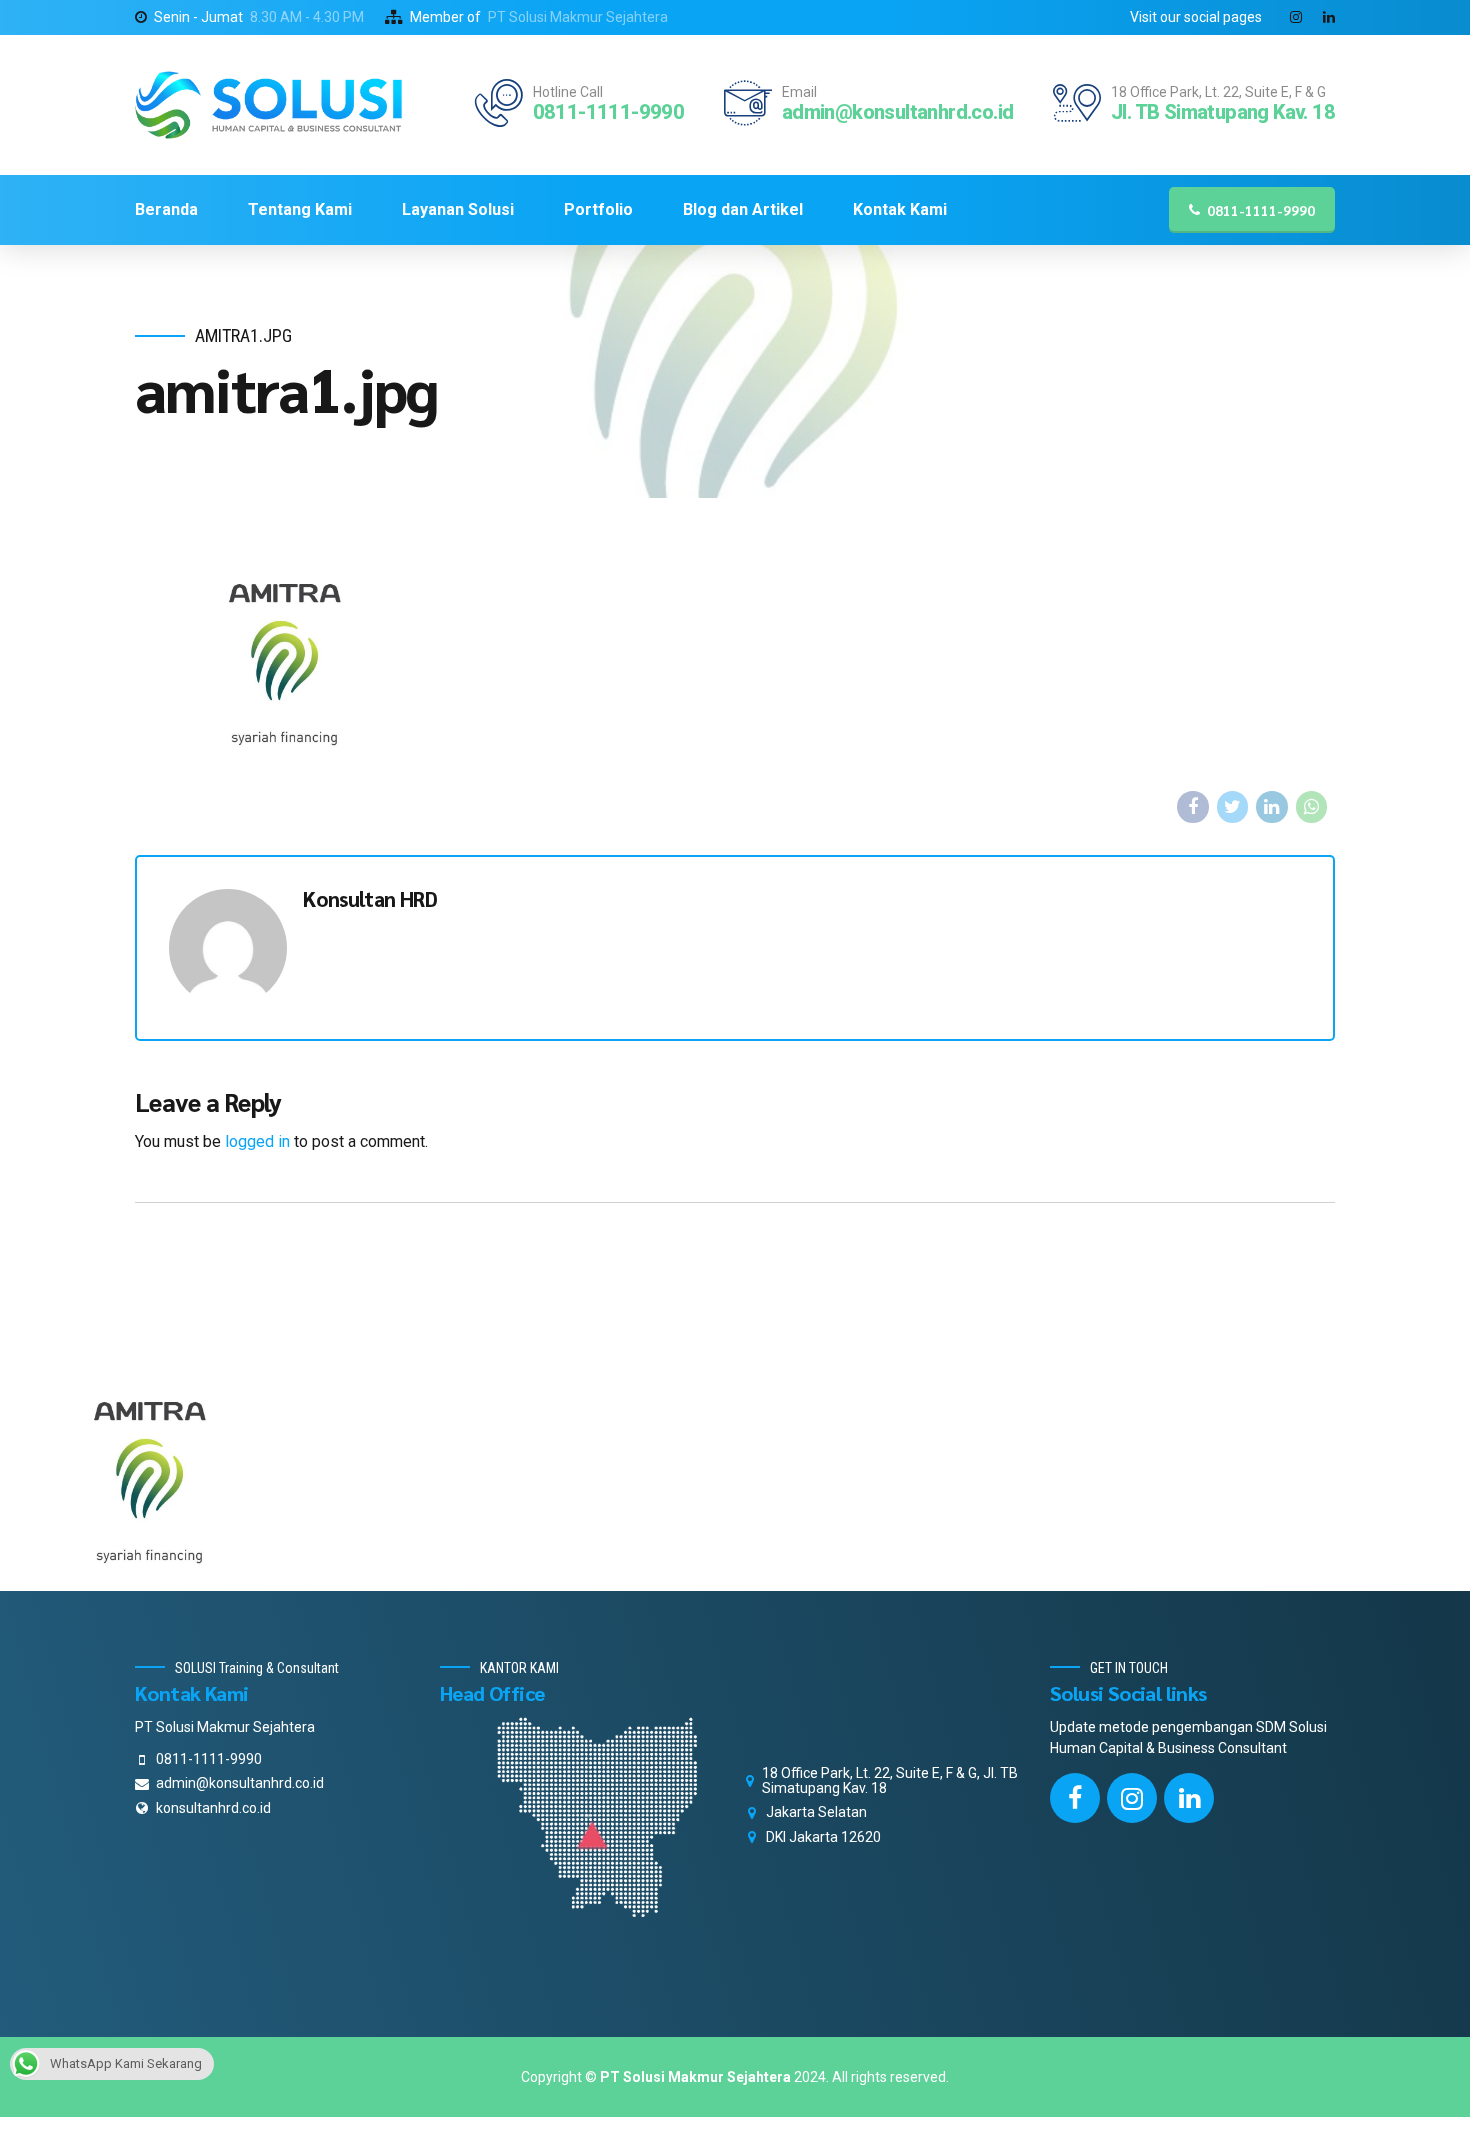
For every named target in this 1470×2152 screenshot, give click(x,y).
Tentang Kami (300, 209)
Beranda (166, 209)
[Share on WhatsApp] (1312, 807)
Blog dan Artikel (743, 209)
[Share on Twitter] (1233, 807)
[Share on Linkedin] (1272, 807)
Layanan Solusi (458, 209)
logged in (257, 1141)
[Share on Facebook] (1193, 807)
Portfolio (598, 209)
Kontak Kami (900, 209)
